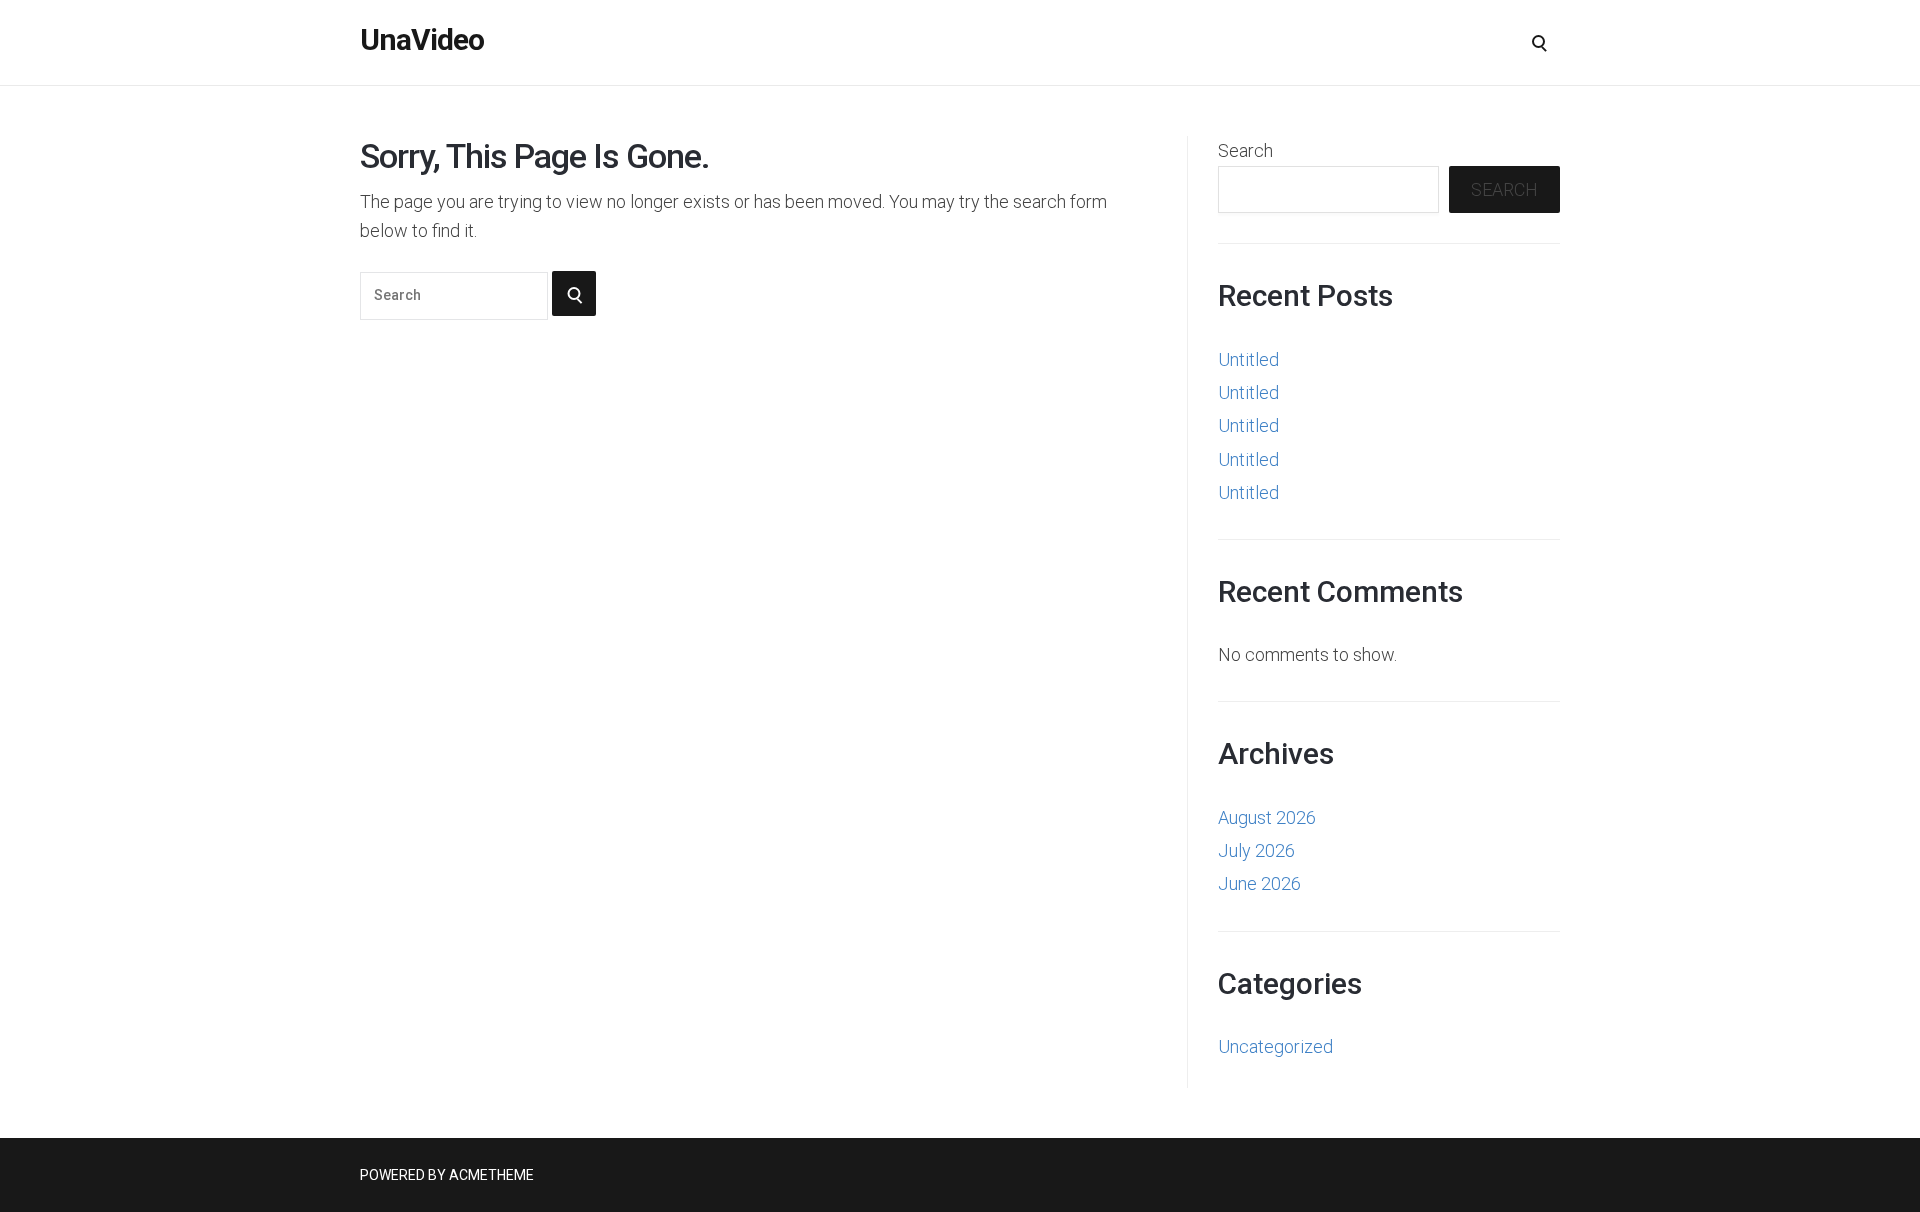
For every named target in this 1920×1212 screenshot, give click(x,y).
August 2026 (1267, 817)
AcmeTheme (491, 1175)
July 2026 (1256, 850)
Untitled (1248, 359)
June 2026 (1259, 883)
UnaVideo (422, 40)
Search (1245, 150)
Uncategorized (1275, 1046)
